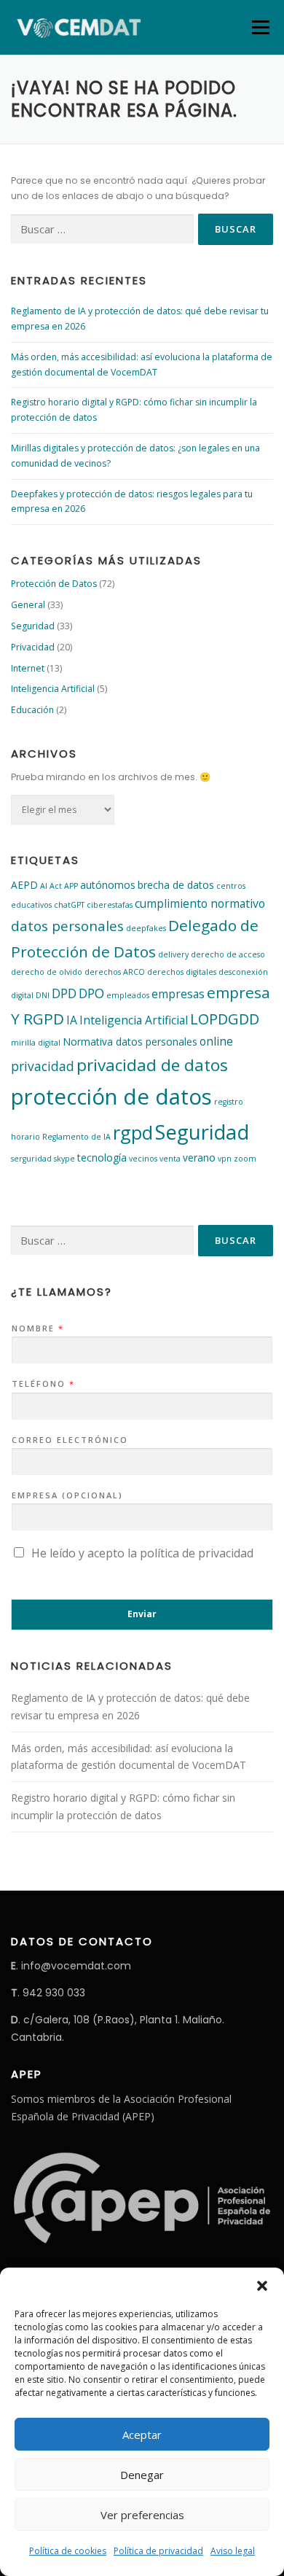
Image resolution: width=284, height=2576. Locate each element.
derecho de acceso (228, 954)
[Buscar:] (102, 229)
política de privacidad (197, 1553)
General (28, 605)
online (216, 1041)
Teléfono (43, 1384)
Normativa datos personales (130, 1042)
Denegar (142, 2475)
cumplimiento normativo (200, 903)
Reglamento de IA (76, 1137)
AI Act (51, 886)
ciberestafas (110, 905)
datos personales (67, 926)
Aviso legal (233, 2551)
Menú (260, 27)
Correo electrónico (70, 1440)
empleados (128, 995)
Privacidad (33, 647)
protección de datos (111, 1097)
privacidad (43, 1066)
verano (199, 1157)
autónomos (108, 885)
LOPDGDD (225, 1019)
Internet (28, 668)
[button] (262, 2286)
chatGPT (69, 905)
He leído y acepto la (142, 1553)
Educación (32, 710)
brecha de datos (176, 885)
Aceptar (142, 2435)
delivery (173, 954)
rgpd (133, 1132)
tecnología (102, 1157)
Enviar (142, 1614)
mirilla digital (36, 1043)
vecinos (143, 1159)
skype (64, 1159)
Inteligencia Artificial (53, 689)
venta (170, 1159)
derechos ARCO (115, 972)
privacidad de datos (152, 1065)
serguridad (31, 1159)
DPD (64, 993)
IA (72, 1020)
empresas (178, 994)
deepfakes (146, 928)
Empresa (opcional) (67, 1495)
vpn (225, 1159)
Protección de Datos (54, 584)
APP (71, 886)
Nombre (37, 1328)
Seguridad (33, 626)
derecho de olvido (47, 972)
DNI (43, 995)
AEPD (24, 885)
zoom (245, 1159)
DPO (91, 993)
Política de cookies (68, 2551)
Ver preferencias (142, 2515)
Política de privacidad (158, 2551)
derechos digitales (182, 972)
